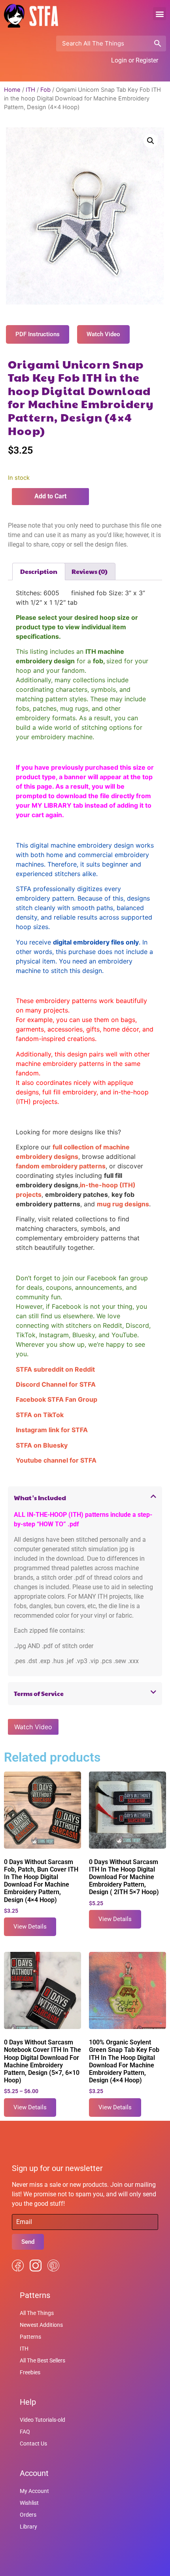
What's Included (40, 1498)
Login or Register (135, 60)
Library (28, 2527)
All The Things (37, 2313)
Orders (28, 2515)
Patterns (30, 2337)
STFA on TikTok (40, 1415)
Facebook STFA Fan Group (57, 1399)
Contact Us (33, 2444)
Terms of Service (39, 1693)
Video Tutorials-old (42, 2420)
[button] (160, 14)
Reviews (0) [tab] (90, 571)
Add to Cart (50, 496)
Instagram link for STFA (52, 1430)
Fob (45, 90)
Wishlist (29, 2503)
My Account (34, 2491)
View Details (30, 1927)
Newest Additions (41, 2325)
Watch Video (33, 1727)
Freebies (30, 2372)
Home (12, 90)
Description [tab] (39, 571)
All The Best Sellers (42, 2360)
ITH (30, 90)
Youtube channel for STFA (56, 1460)
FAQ (25, 2432)
